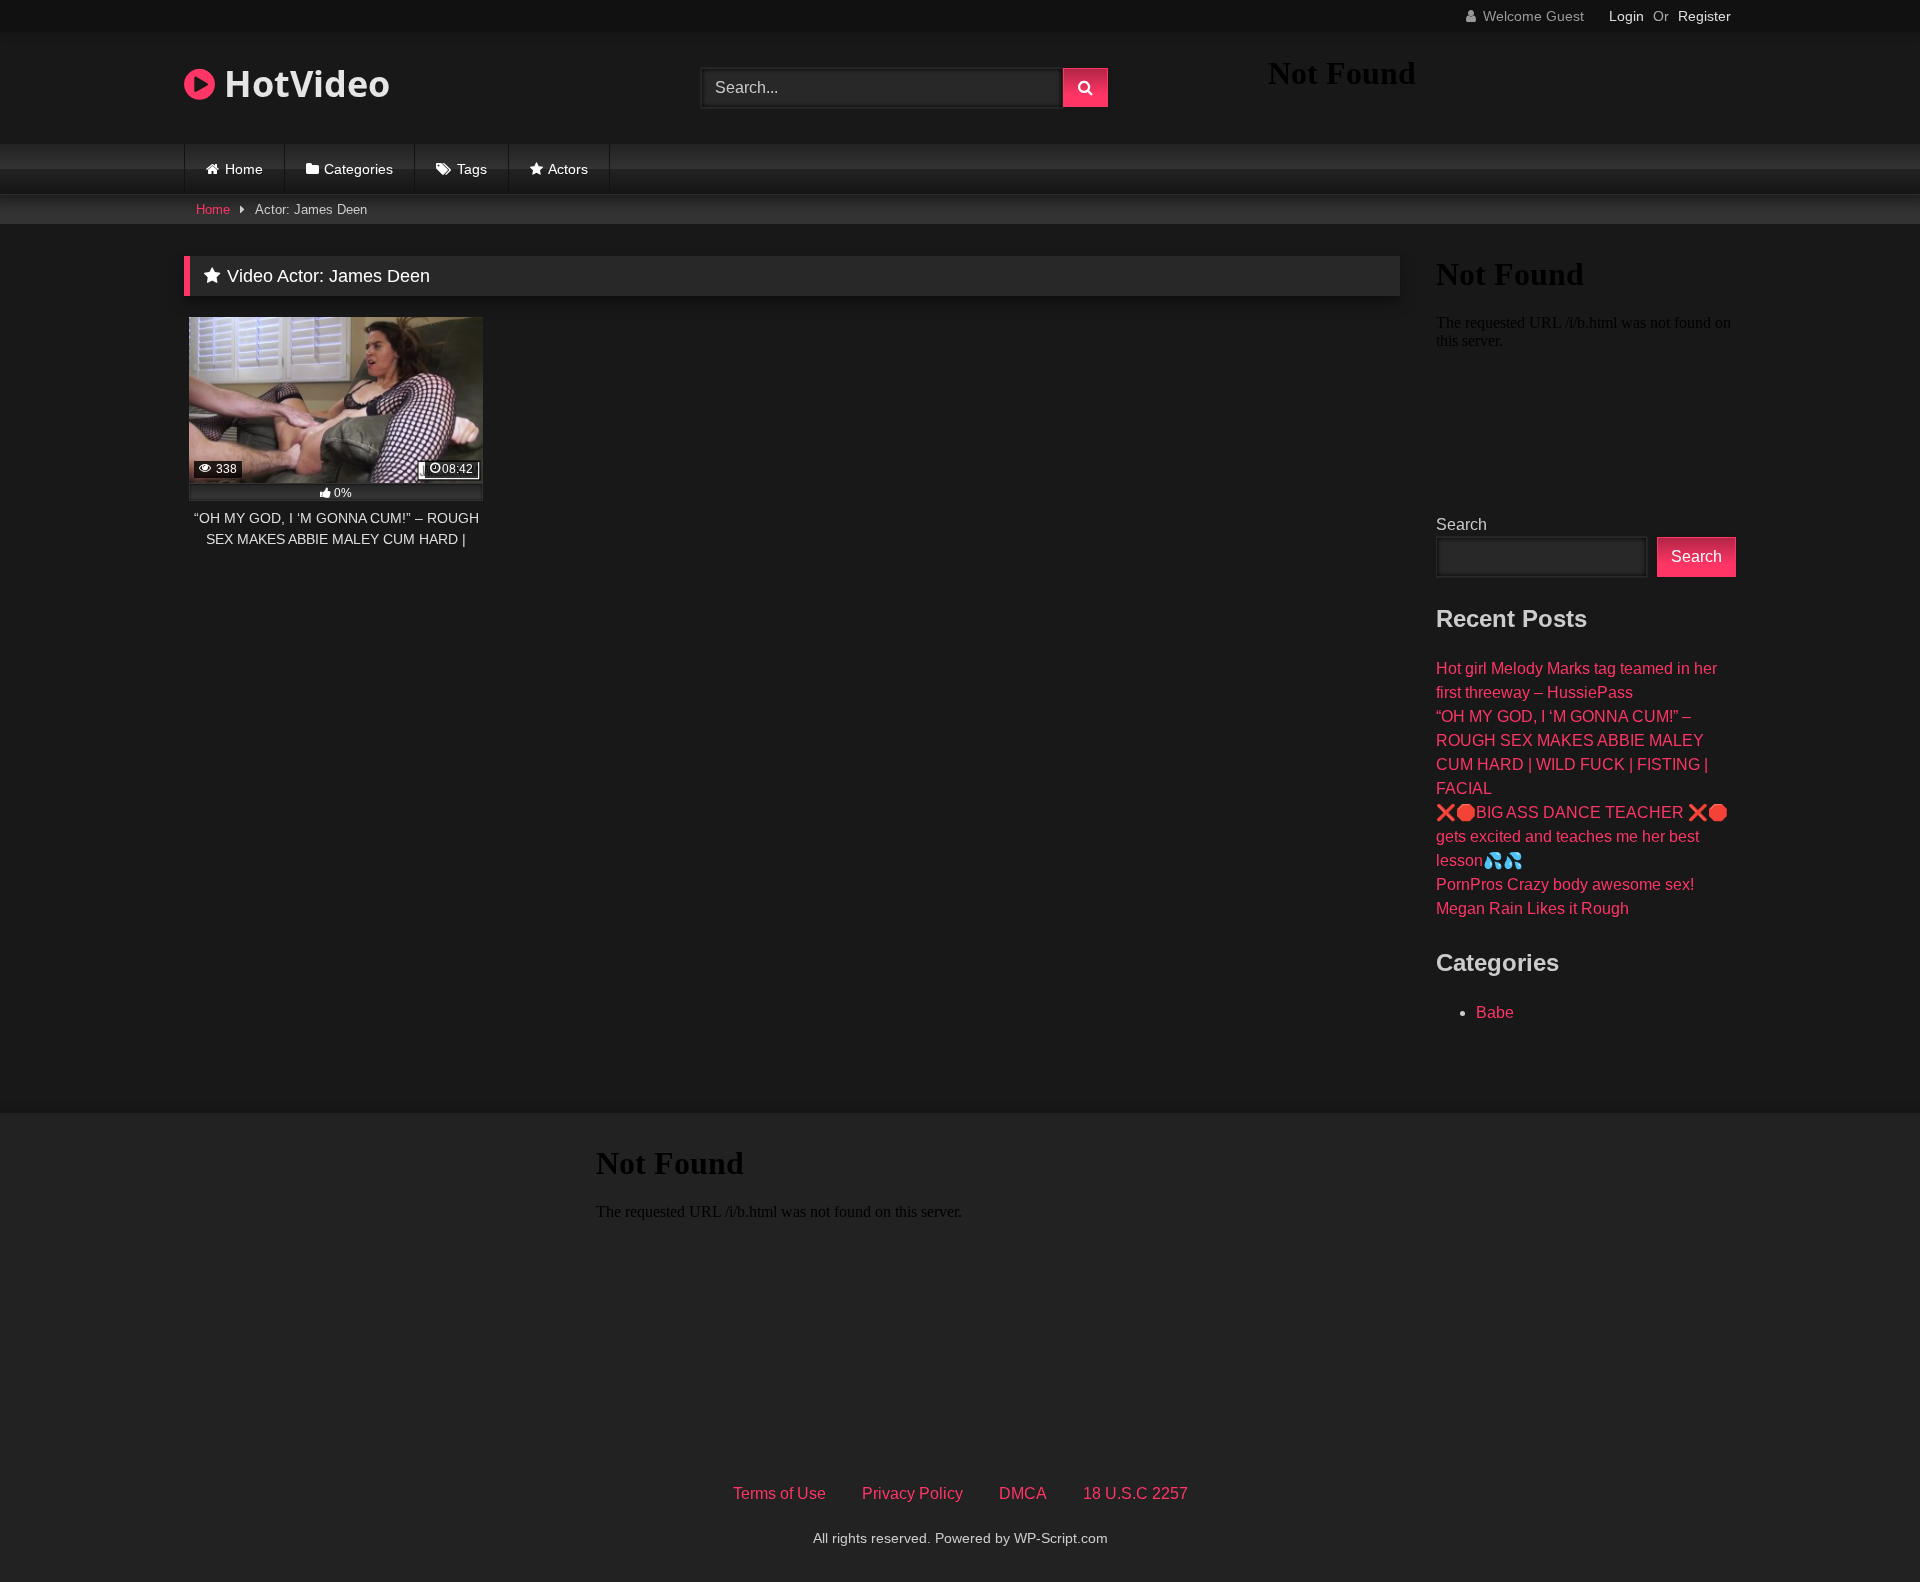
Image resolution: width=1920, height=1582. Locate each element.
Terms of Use (779, 1493)
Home (244, 169)
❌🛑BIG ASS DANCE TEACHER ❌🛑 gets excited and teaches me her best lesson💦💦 (1582, 836)
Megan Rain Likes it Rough (1532, 908)
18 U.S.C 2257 (1135, 1493)
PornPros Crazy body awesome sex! (1565, 884)
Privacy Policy (912, 1493)
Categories (358, 169)
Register (1704, 16)
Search (1461, 524)
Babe (1495, 1012)
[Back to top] (1858, 1522)
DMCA (1023, 1493)
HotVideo (302, 83)
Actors (568, 169)
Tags (472, 169)
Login (1626, 16)
